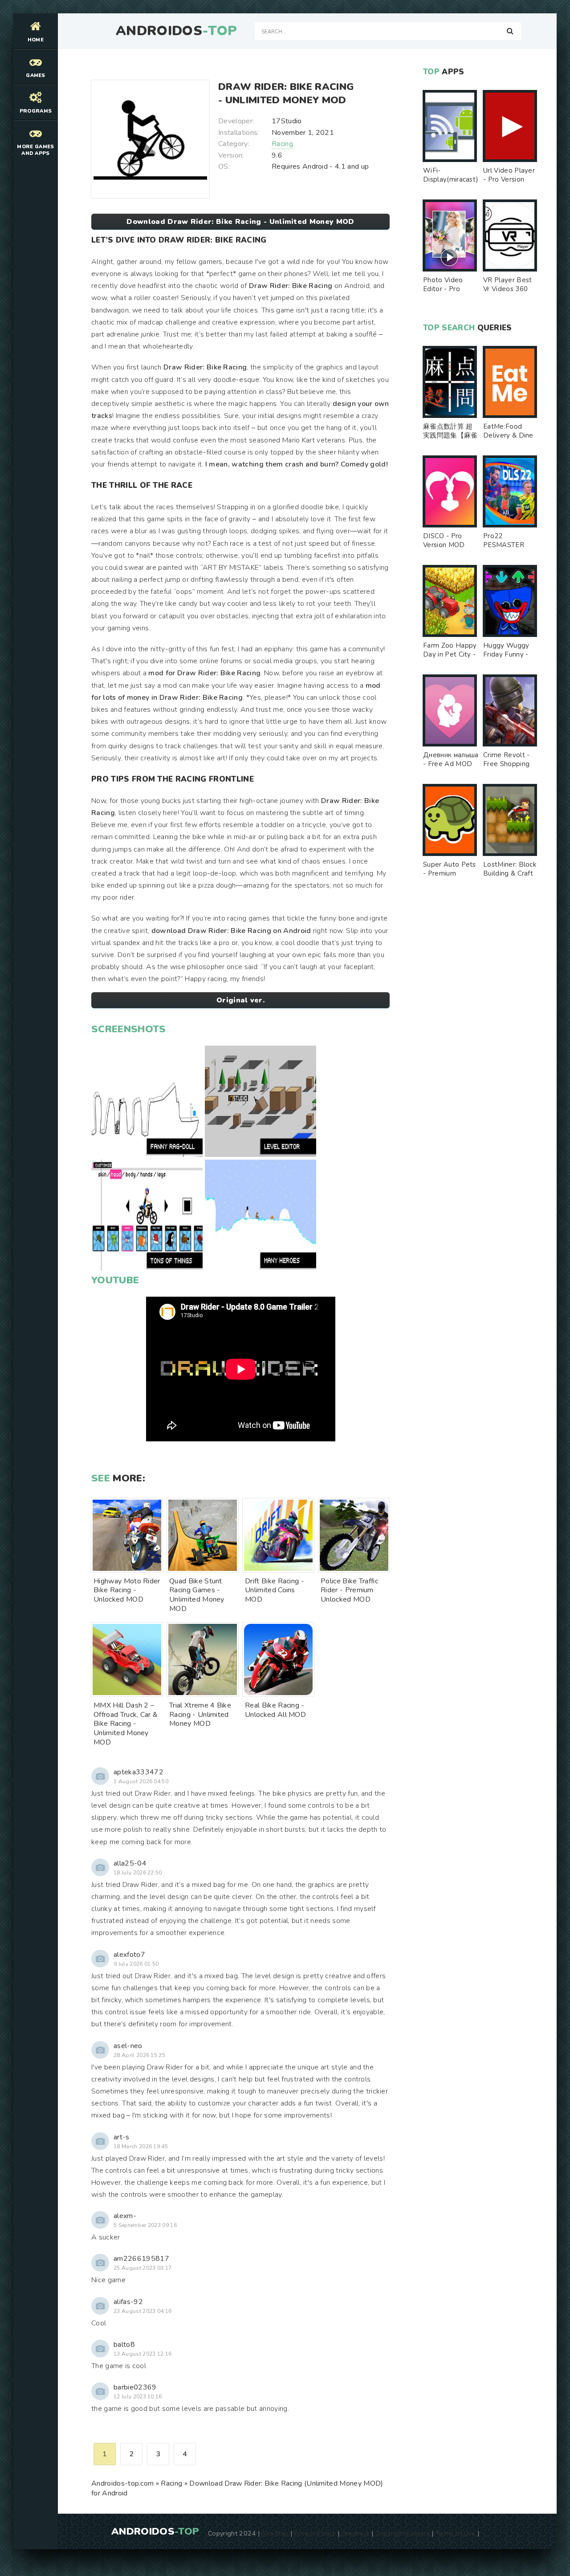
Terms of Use (456, 2533)
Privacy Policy (315, 2533)
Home (36, 40)
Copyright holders (402, 2533)
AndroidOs (176, 31)
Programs (36, 111)
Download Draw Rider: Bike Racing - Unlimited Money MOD (240, 222)
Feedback (356, 2533)
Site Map (275, 2533)
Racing (282, 144)
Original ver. (240, 1000)
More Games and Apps (35, 150)
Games (36, 75)
